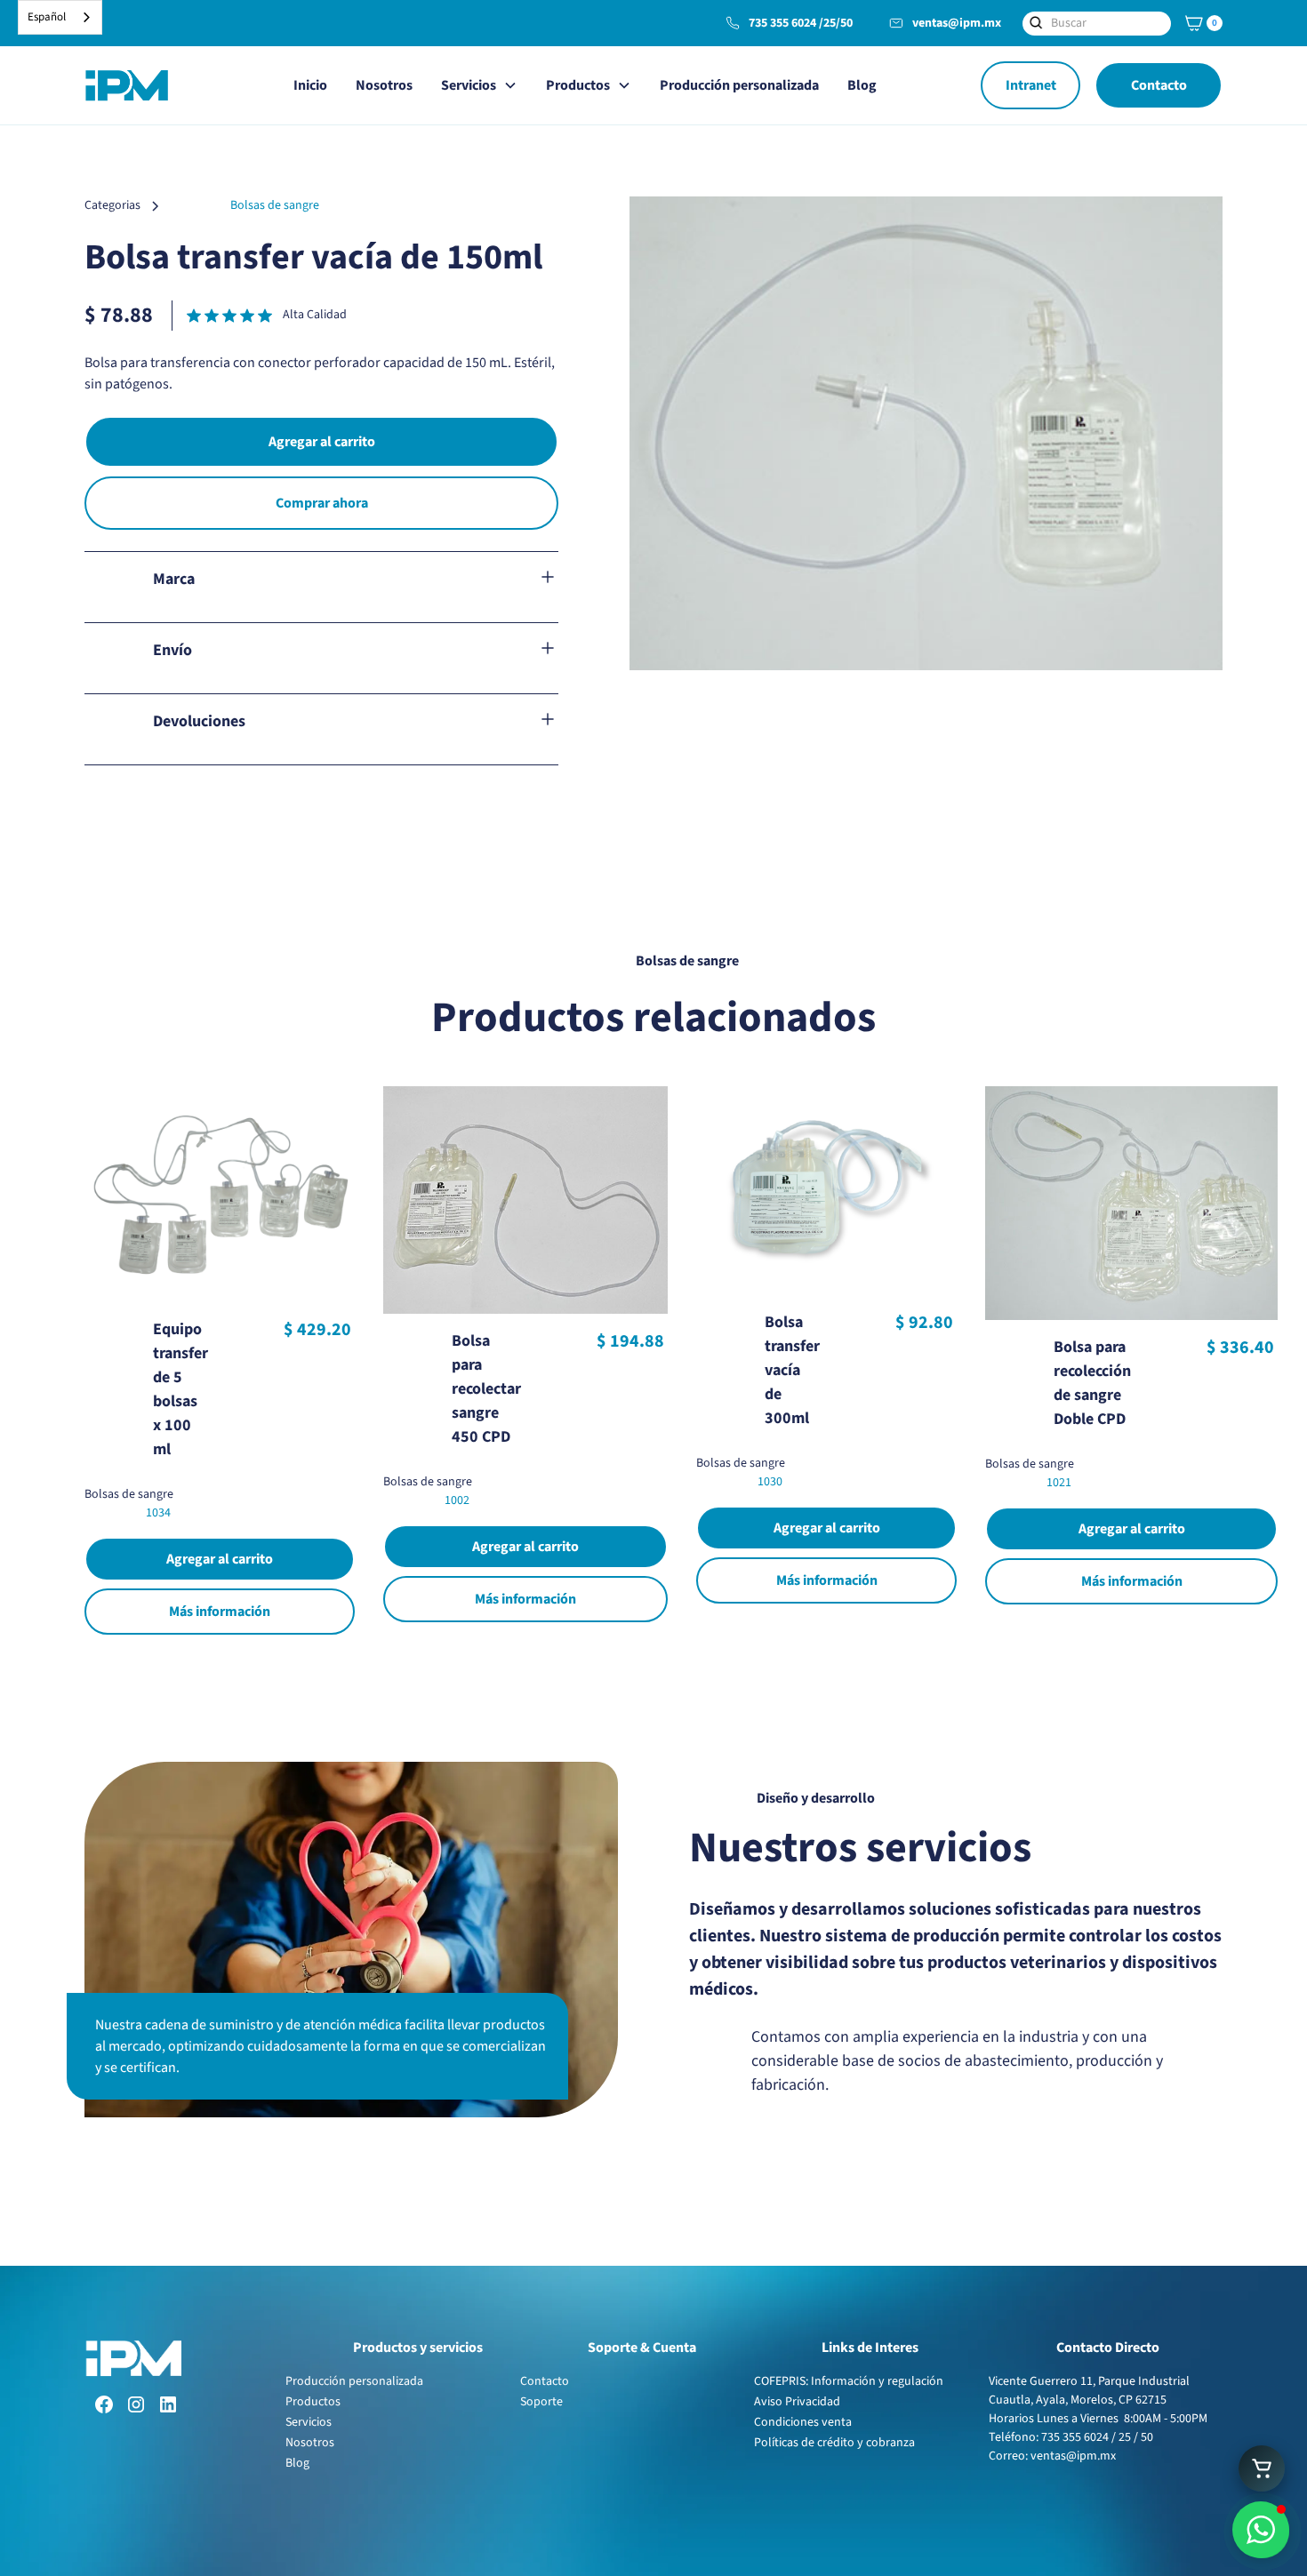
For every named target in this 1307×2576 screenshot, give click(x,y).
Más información (220, 1612)
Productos (313, 2402)
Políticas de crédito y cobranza (834, 2443)
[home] (126, 85)
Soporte (541, 2402)
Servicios (309, 2422)
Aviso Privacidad (797, 2402)
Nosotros (384, 85)
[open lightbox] (926, 433)
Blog (862, 85)
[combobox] (60, 17)
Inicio (310, 85)
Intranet (1031, 85)
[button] (1201, 23)
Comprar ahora (322, 503)
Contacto (1159, 85)
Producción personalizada (739, 85)
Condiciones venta (803, 2422)
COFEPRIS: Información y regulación (849, 2381)
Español (47, 17)
